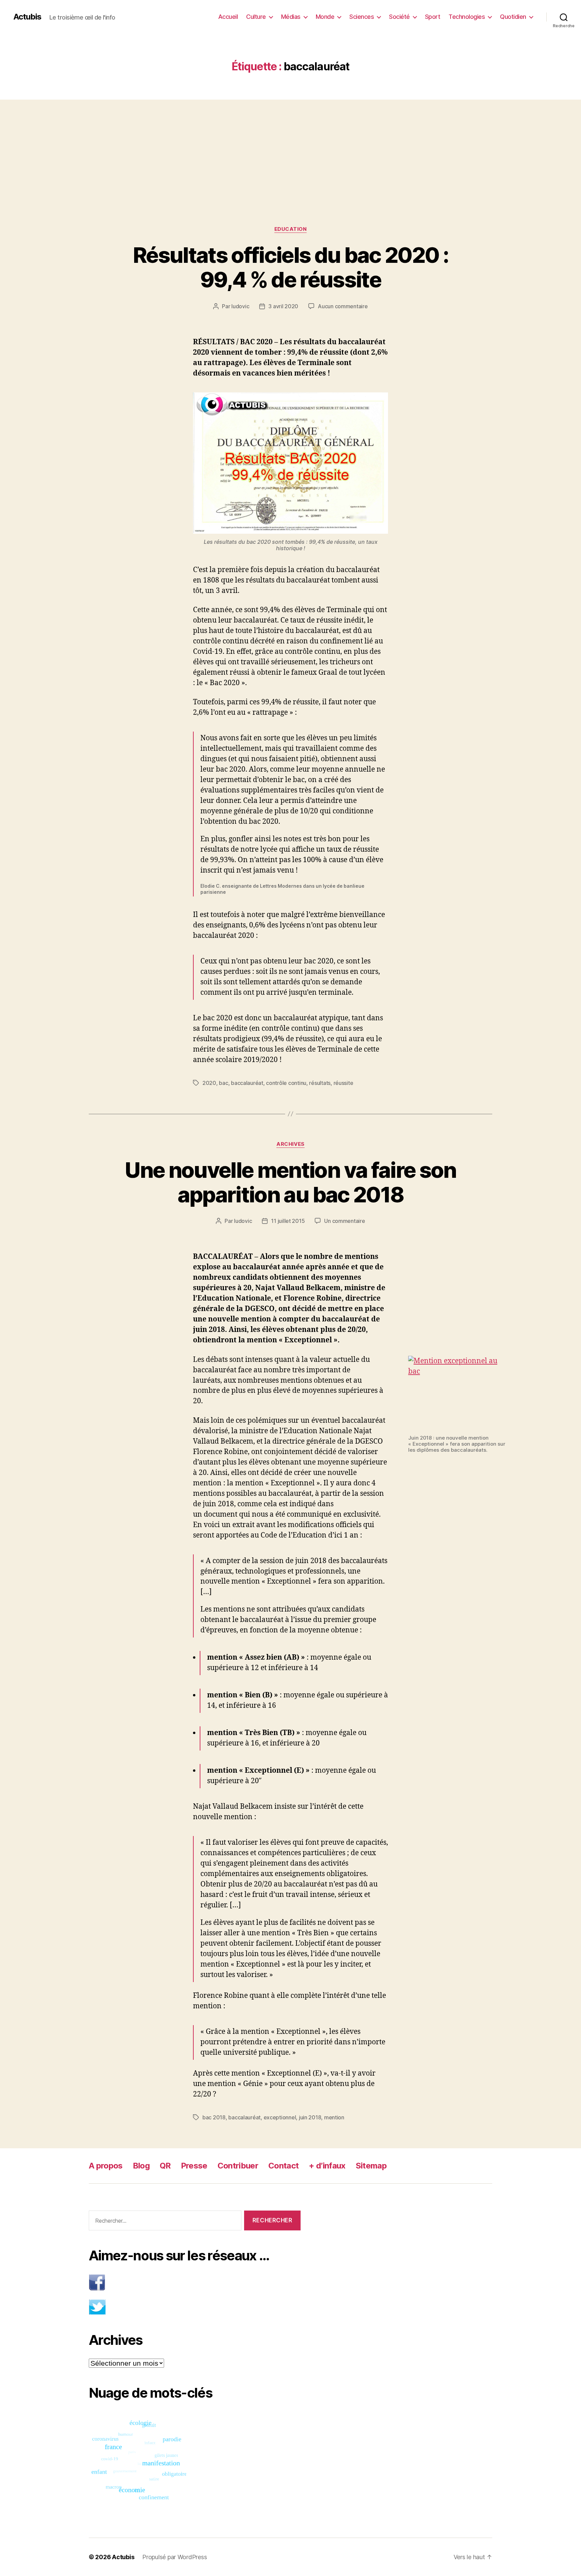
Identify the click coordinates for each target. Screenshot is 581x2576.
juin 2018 (310, 2117)
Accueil (228, 17)
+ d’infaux (327, 2166)
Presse (194, 2166)
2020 (209, 1083)
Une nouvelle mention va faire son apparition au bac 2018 (290, 1182)
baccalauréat (247, 1083)
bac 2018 (214, 2117)
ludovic (240, 306)
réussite (343, 1083)
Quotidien (513, 17)
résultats (320, 1083)
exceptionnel (280, 2117)
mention (334, 2117)
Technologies (467, 17)
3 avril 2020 (283, 306)
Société (399, 17)
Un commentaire (344, 1221)
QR (165, 2166)
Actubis (27, 17)
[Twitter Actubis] (195, 2307)
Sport (433, 17)
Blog (141, 2166)
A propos (106, 2166)
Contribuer (238, 2166)
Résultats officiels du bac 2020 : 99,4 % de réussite (290, 267)
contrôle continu (286, 1083)
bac (223, 1083)
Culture (256, 17)
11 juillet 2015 (288, 1221)
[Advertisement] (290, 149)
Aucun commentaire (343, 306)
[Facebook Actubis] (195, 2282)
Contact (283, 2166)
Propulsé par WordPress (175, 2557)
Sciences (362, 17)
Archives (290, 1144)
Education (291, 229)
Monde (325, 17)
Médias (291, 17)
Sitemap (371, 2166)
